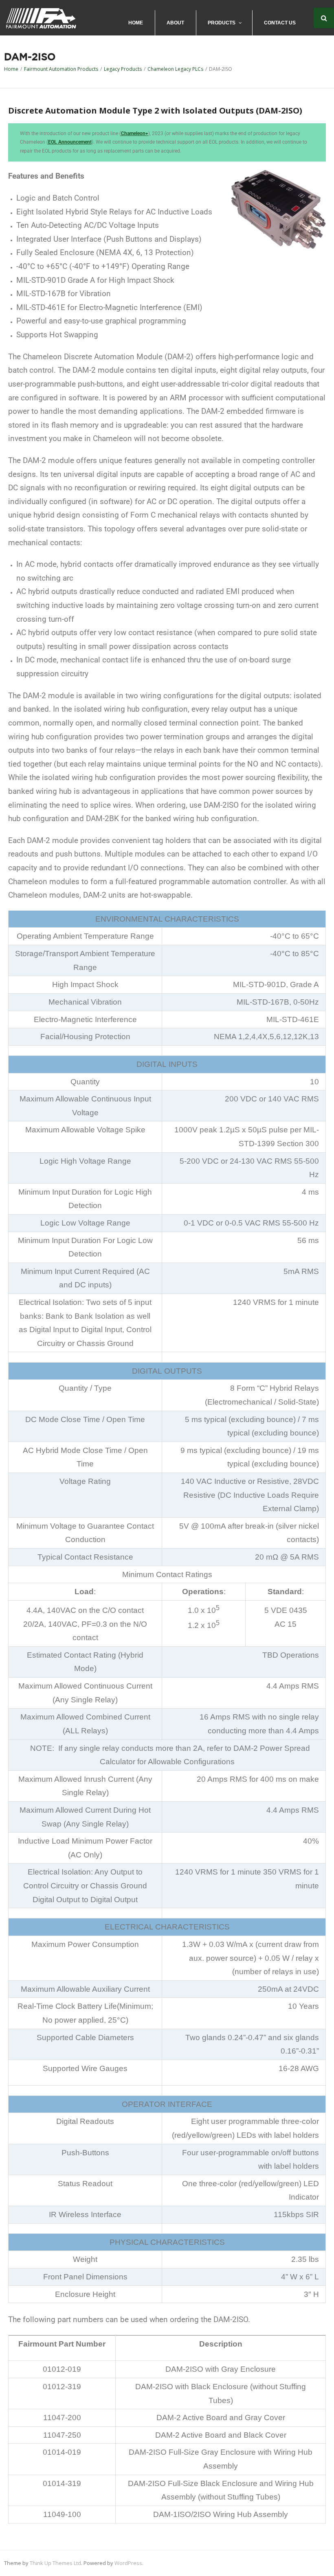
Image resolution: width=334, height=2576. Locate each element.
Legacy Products (123, 69)
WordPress (128, 2563)
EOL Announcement (70, 142)
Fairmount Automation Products (61, 69)
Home (11, 69)
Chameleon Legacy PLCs (175, 69)
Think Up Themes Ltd (55, 2563)
